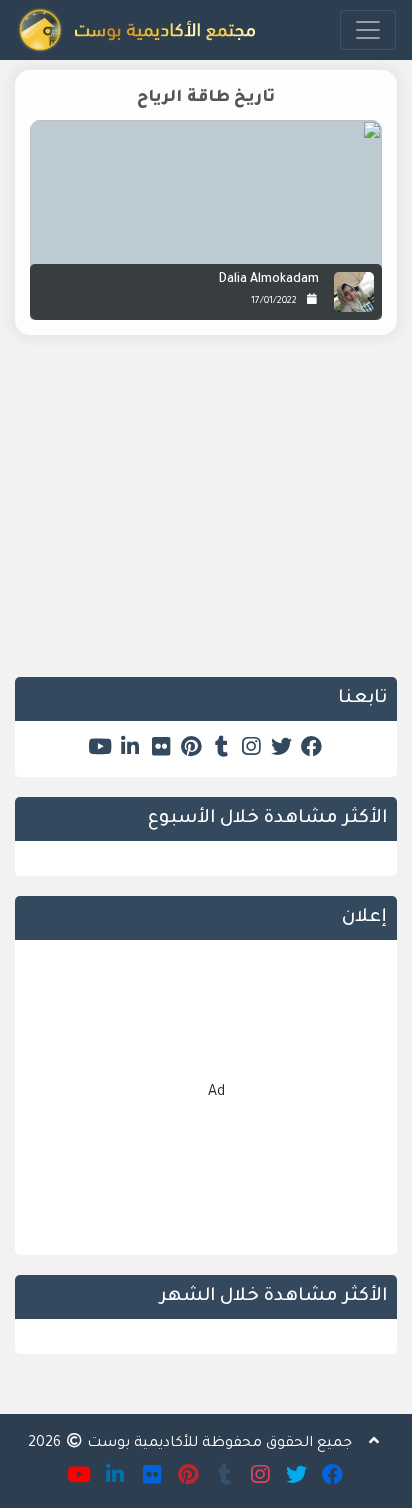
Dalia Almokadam (269, 280)
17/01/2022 (274, 301)
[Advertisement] (206, 521)
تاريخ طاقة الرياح (206, 98)
